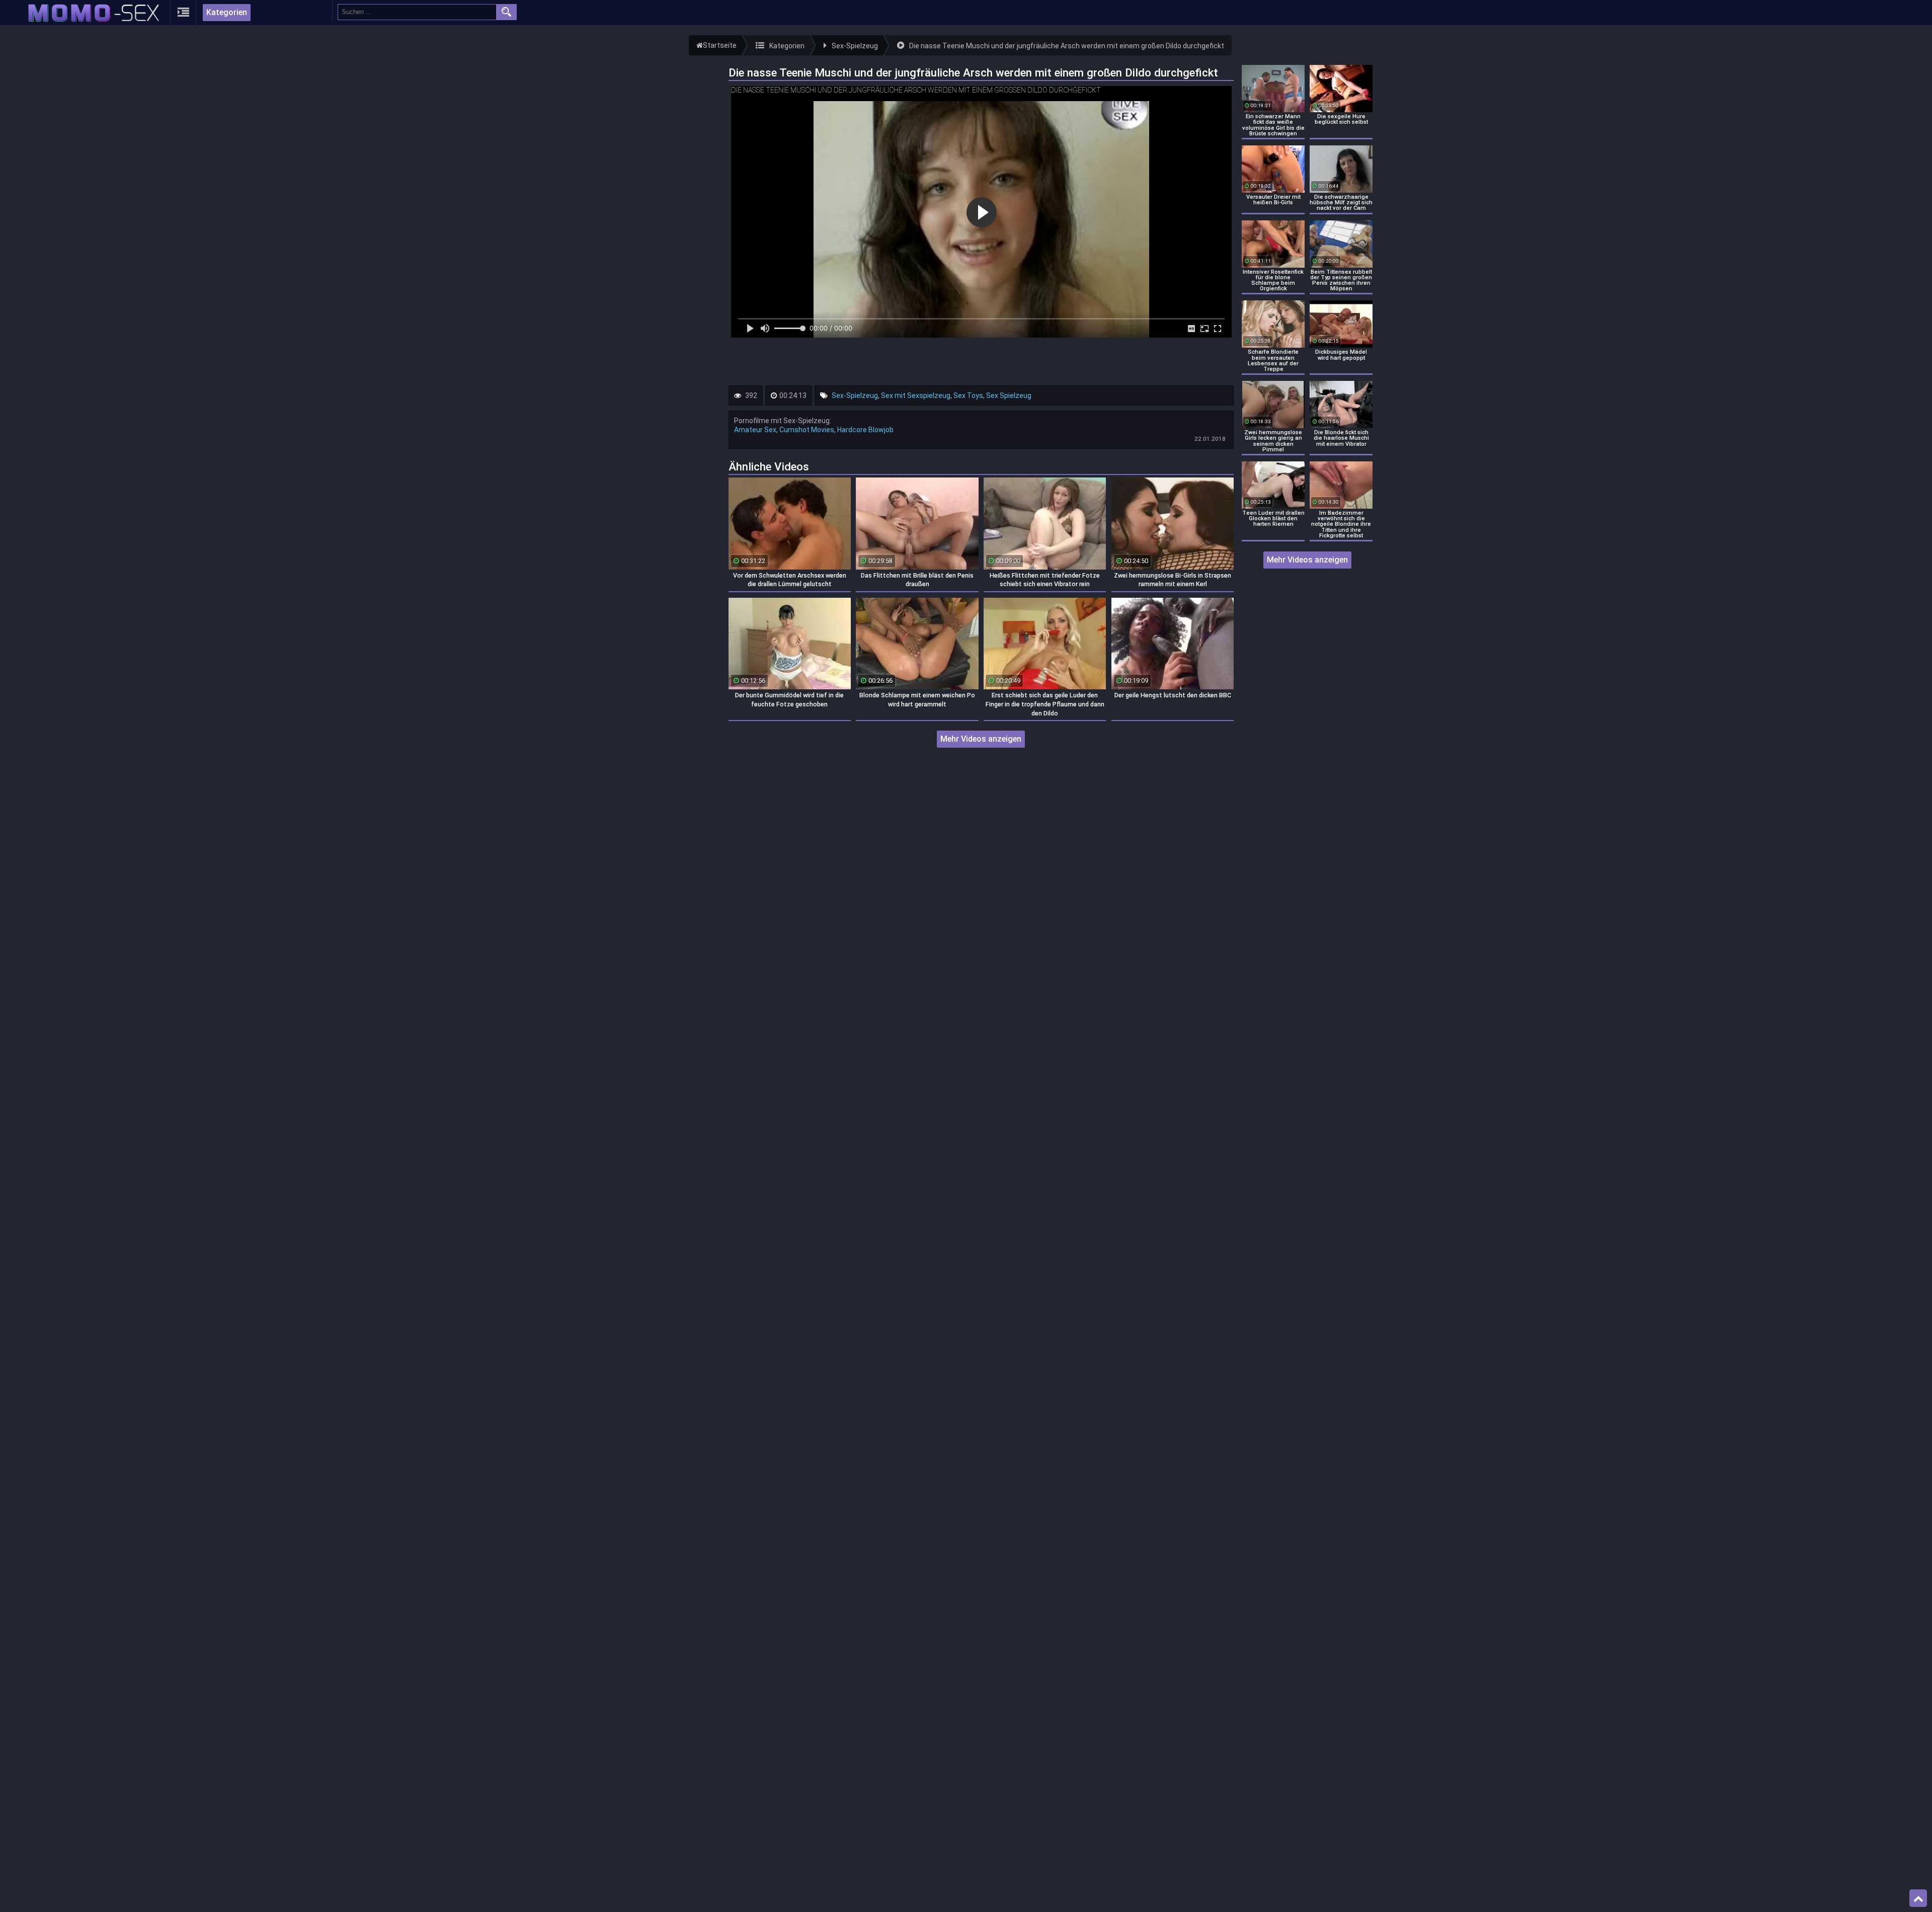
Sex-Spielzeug (855, 395)
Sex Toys (968, 395)
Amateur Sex (755, 430)
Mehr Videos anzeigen (981, 739)
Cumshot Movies (807, 430)
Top (1918, 1898)
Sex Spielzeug (1009, 395)
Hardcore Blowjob (865, 430)
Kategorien (227, 12)
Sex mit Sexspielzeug (916, 395)
